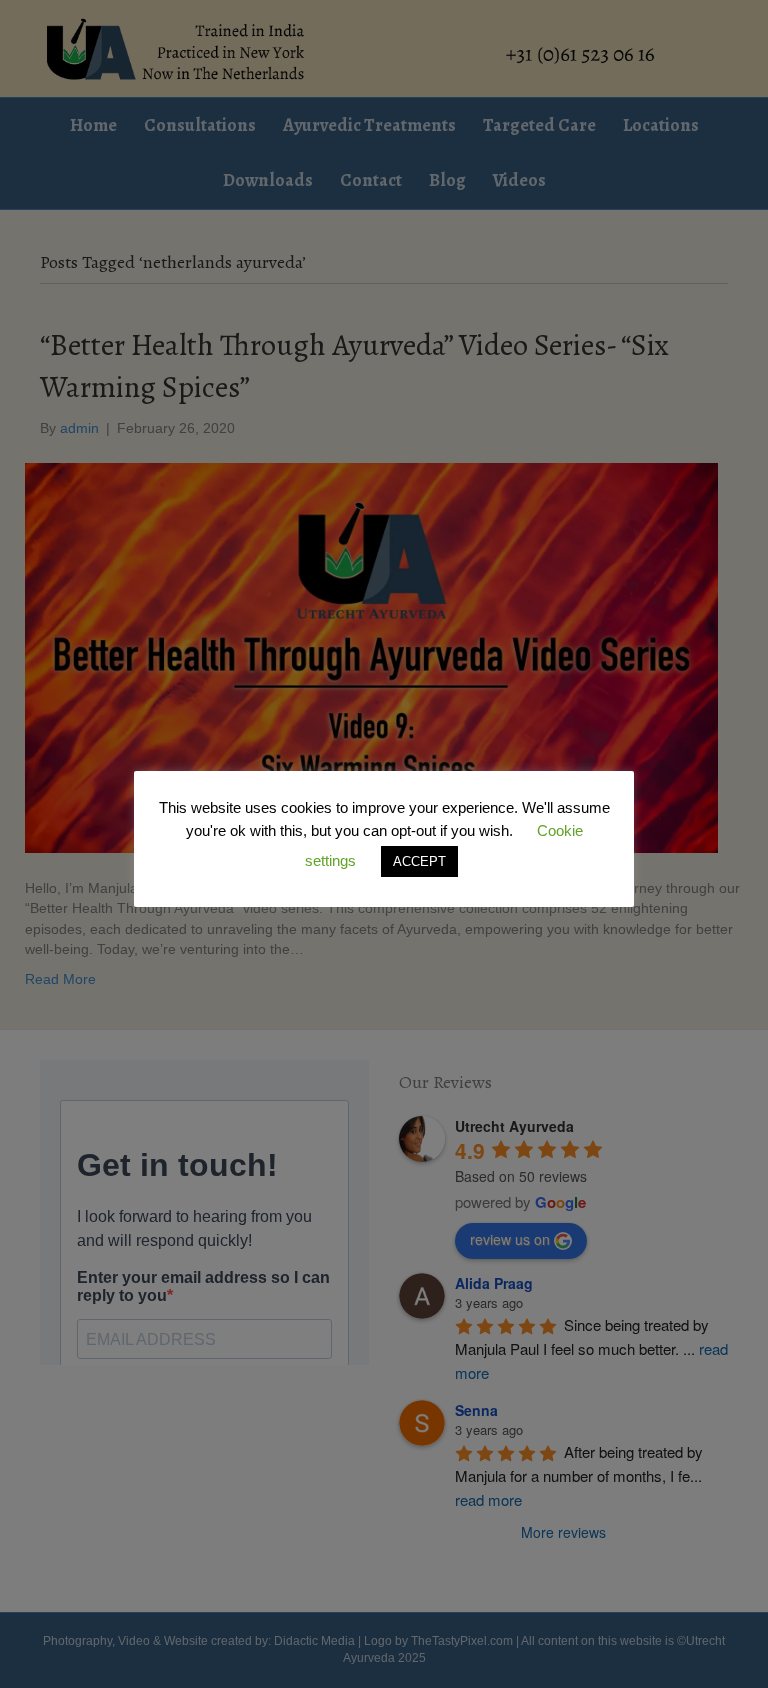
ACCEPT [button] (419, 861)
